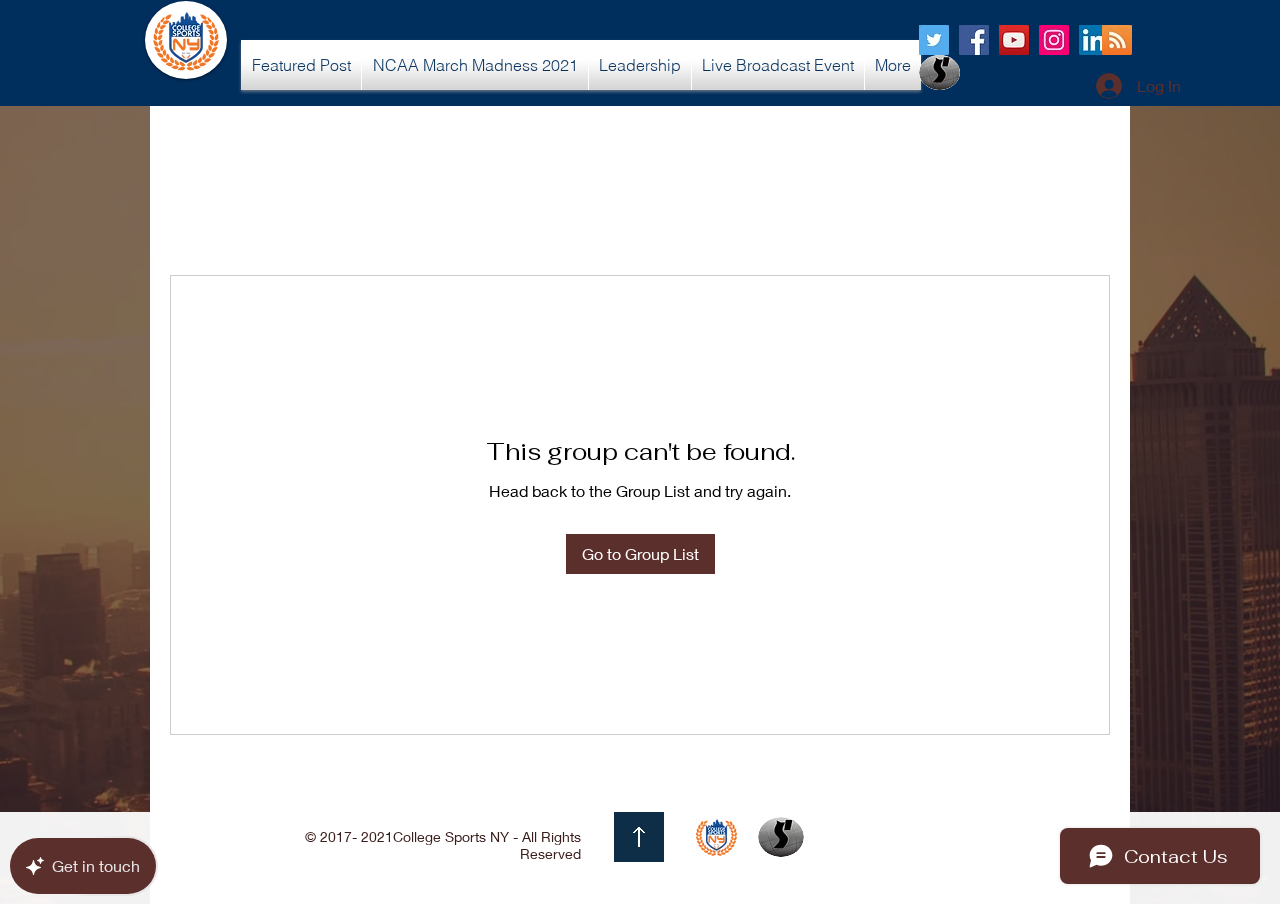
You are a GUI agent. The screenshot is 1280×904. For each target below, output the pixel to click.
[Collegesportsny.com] (934, 40)
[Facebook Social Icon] (974, 40)
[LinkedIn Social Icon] (1094, 40)
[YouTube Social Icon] (1014, 40)
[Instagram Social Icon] (1054, 40)
